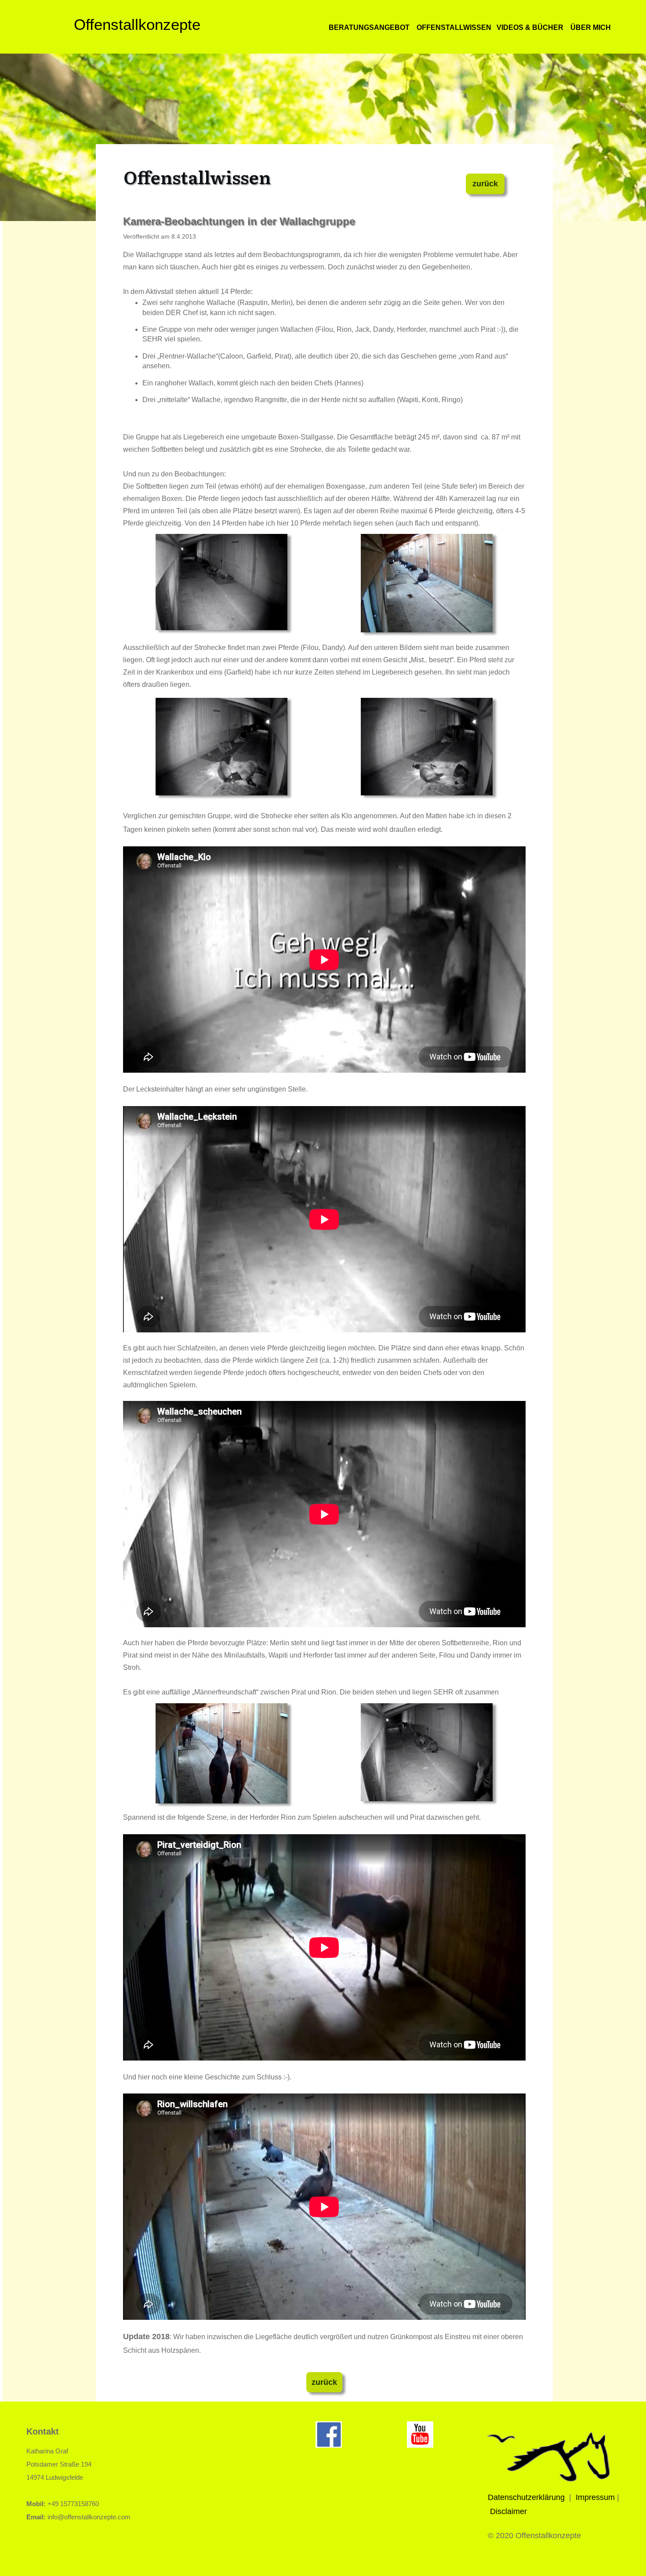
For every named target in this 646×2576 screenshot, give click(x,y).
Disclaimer (508, 2511)
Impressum (595, 2497)
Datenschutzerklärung (526, 2497)
